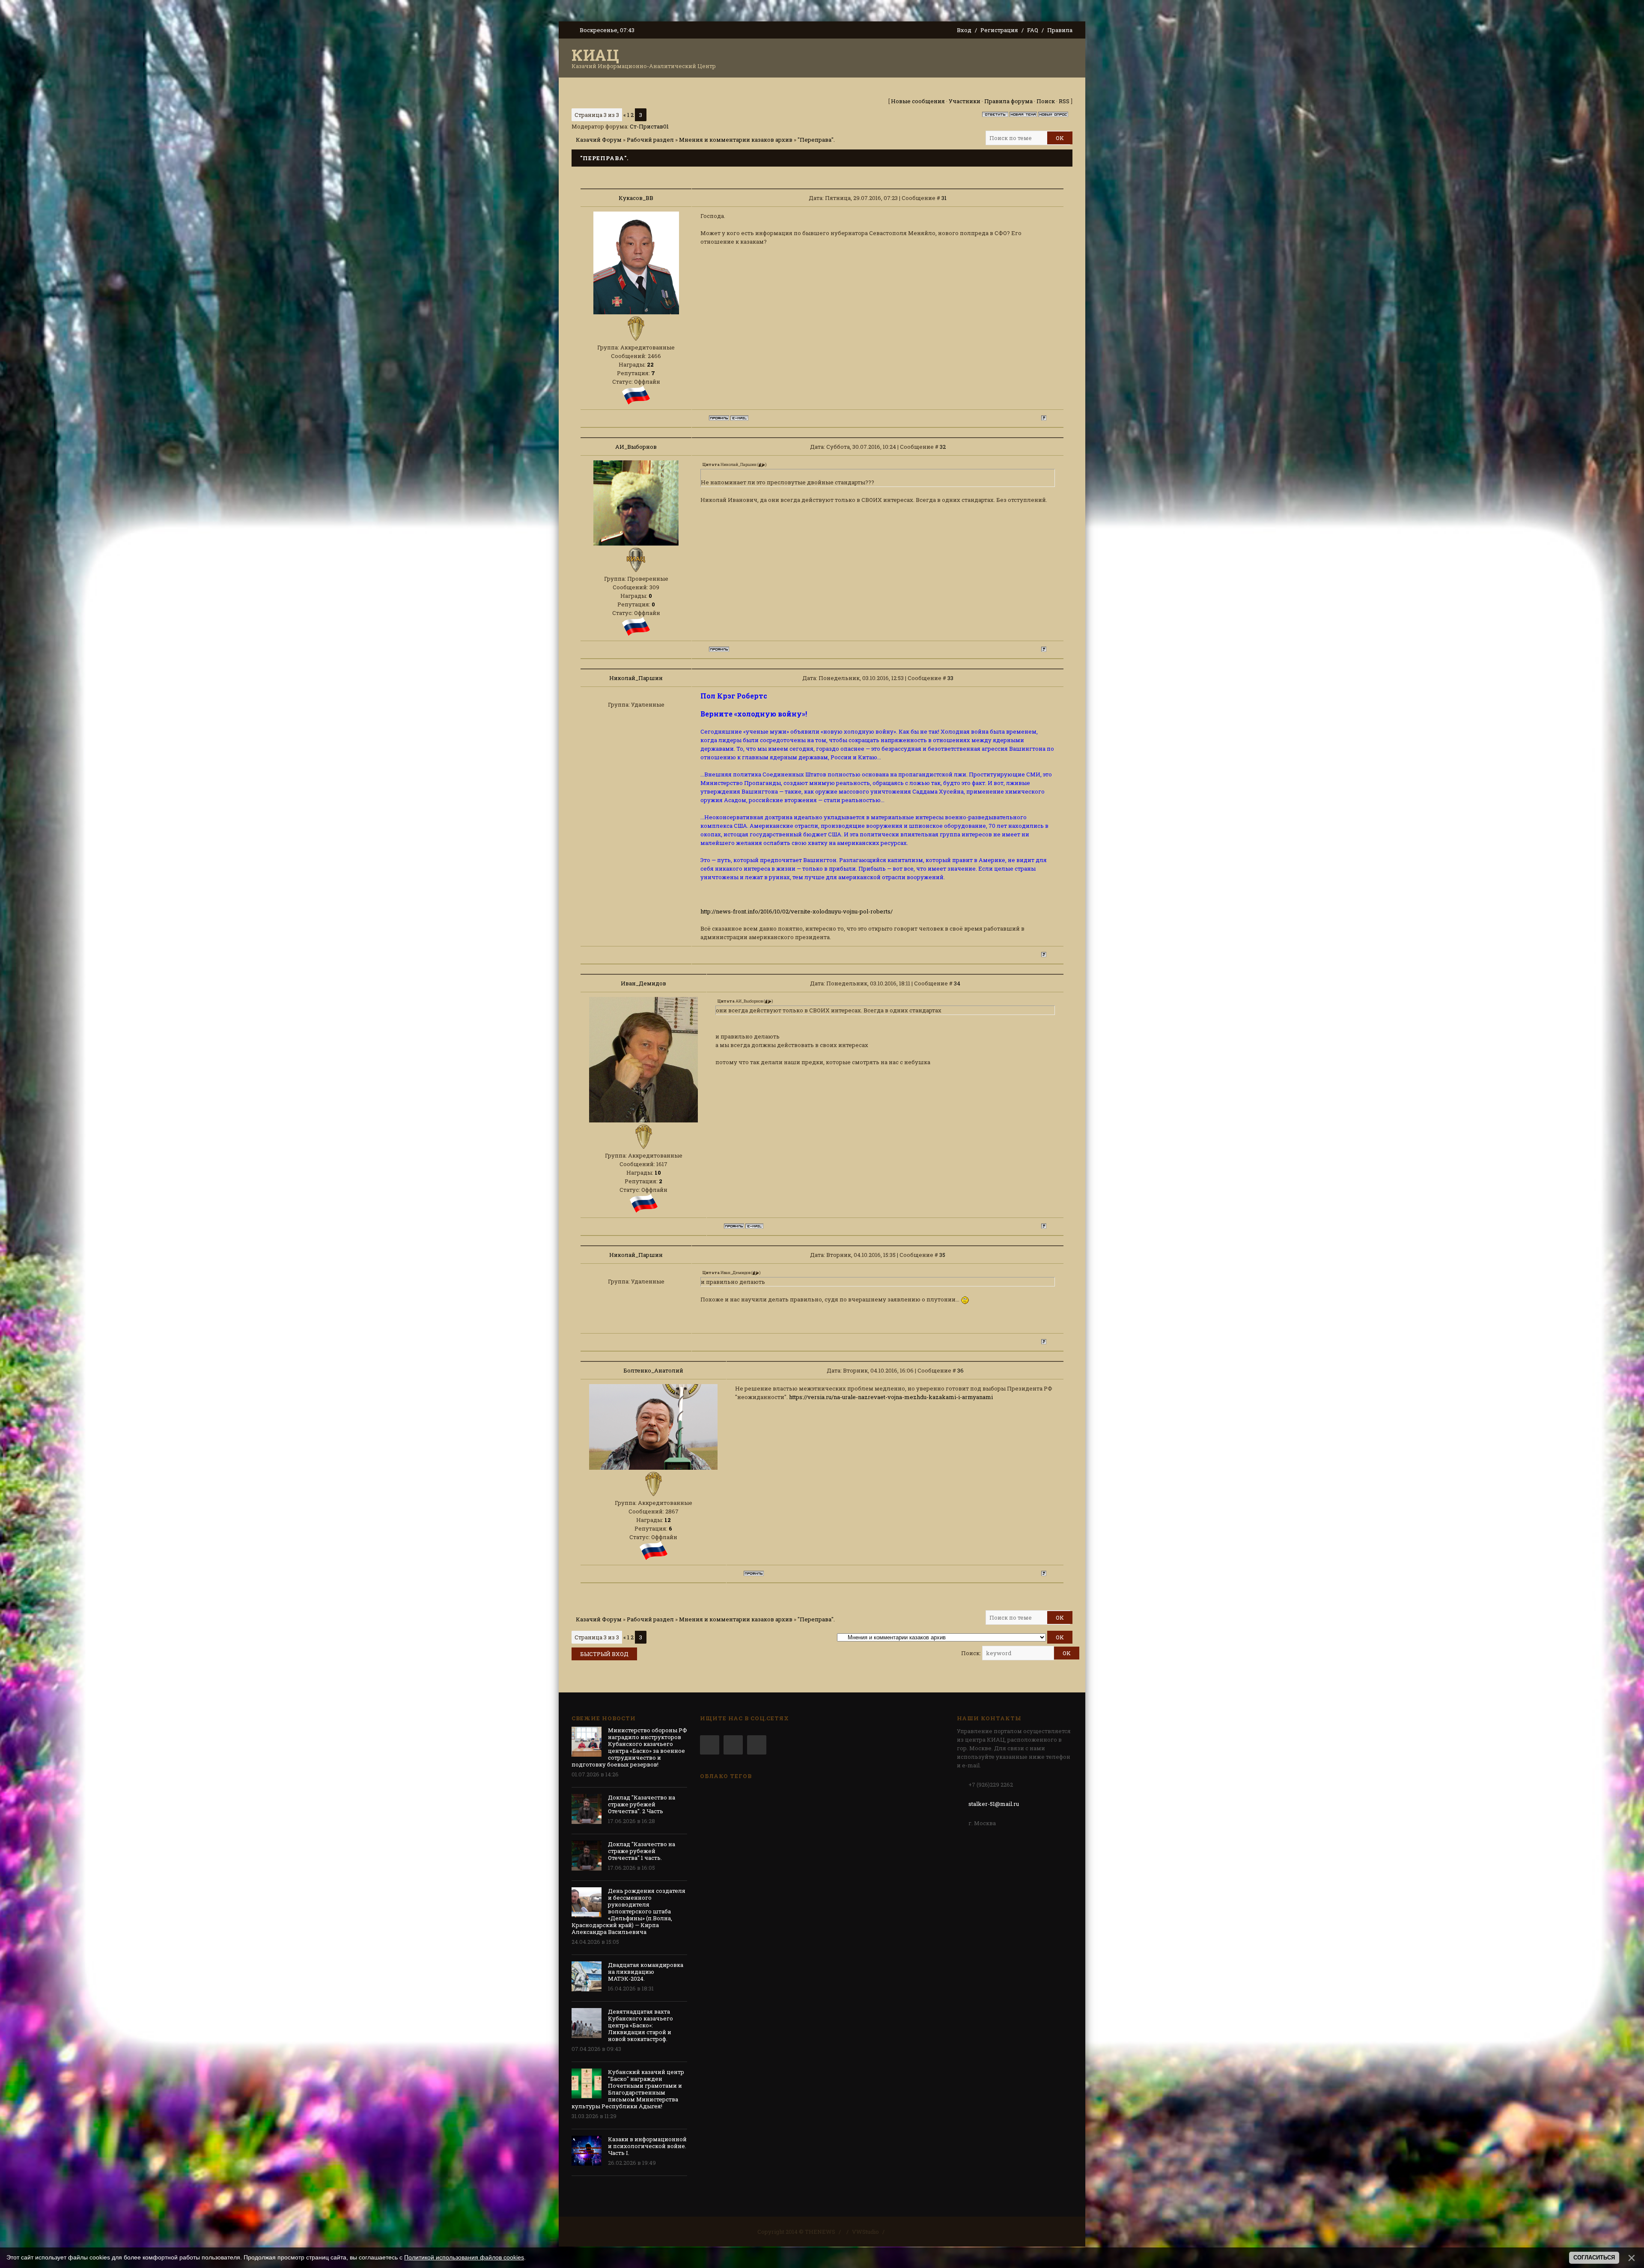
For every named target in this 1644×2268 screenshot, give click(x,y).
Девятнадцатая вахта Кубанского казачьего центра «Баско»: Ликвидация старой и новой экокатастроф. (640, 2025)
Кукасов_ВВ (636, 198)
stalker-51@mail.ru (994, 1804)
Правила (1060, 30)
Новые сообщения (918, 101)
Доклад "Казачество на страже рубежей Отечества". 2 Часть (642, 1804)
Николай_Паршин (636, 678)
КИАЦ (596, 55)
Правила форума (1008, 101)
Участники (965, 101)
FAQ (1033, 30)
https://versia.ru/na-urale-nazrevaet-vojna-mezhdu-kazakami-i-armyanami (891, 1397)
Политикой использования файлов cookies (464, 2257)
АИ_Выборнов (636, 447)
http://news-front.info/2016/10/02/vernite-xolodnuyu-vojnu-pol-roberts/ (797, 911)
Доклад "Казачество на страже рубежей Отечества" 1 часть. (642, 1851)
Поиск (1046, 101)
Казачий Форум (599, 140)
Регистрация (999, 30)
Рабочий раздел (650, 140)
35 (942, 1255)
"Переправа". (816, 140)
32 (943, 447)
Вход (964, 30)
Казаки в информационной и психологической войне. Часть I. (647, 2146)
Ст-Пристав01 (649, 126)
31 (944, 198)
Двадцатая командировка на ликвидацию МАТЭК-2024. (646, 1972)
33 (950, 678)
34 (957, 983)
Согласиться (1594, 2258)
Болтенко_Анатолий (653, 1370)
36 (960, 1370)
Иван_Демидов (643, 983)
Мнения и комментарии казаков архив (736, 140)
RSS (1064, 101)
